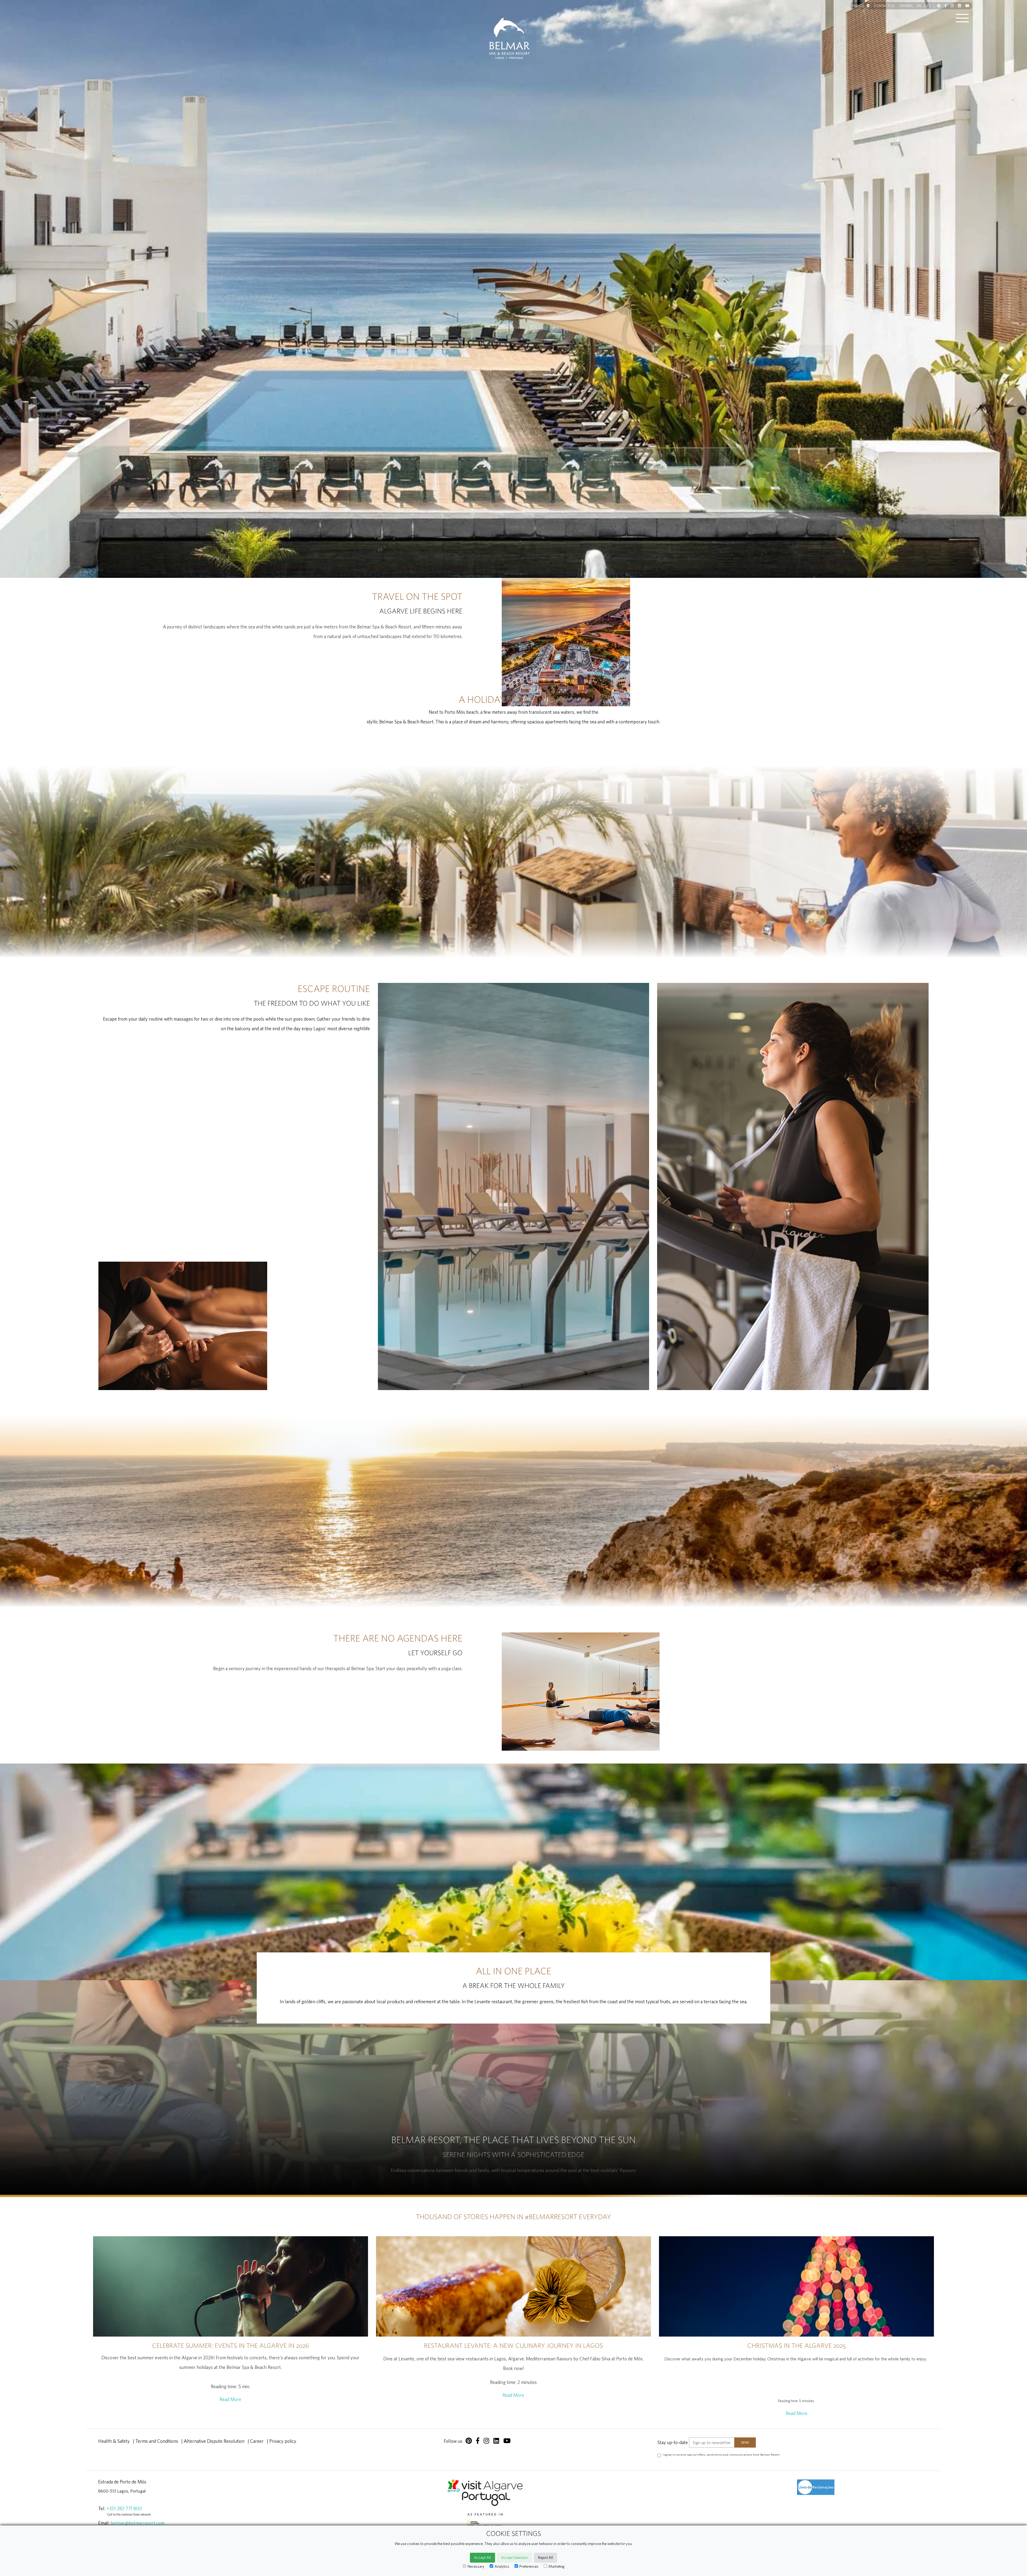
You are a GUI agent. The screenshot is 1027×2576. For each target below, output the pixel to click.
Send (551, 1323)
